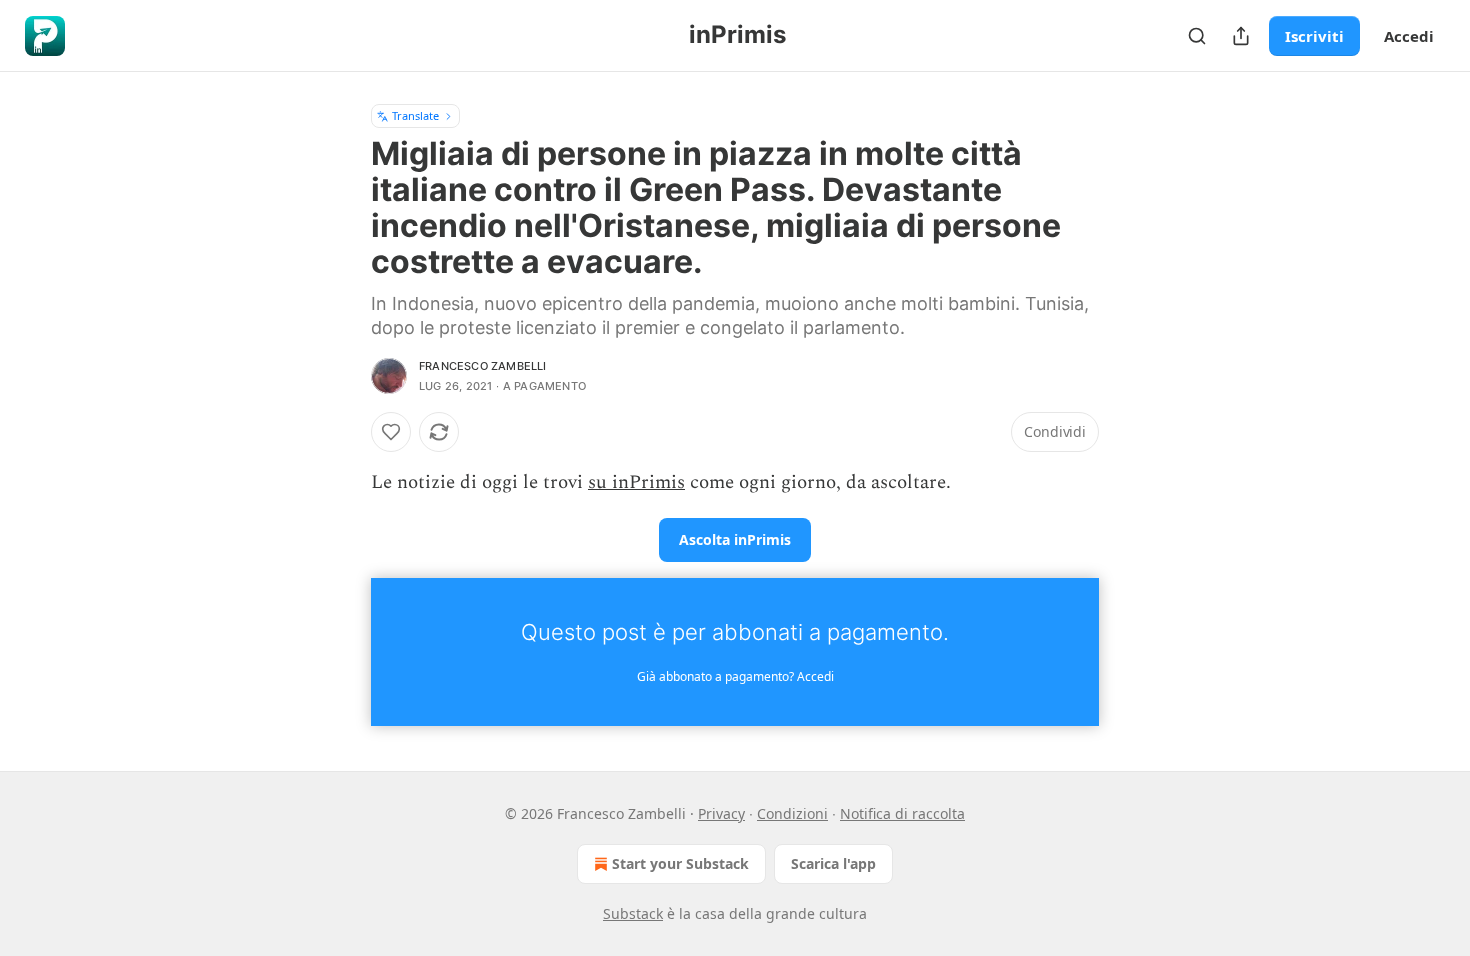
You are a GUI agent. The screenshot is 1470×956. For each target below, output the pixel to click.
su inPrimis (636, 482)
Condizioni (792, 813)
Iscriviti (1314, 36)
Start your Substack (680, 863)
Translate (415, 115)
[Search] (1197, 36)
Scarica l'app (833, 863)
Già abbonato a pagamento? (735, 676)
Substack (633, 913)
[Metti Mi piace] (391, 432)
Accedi (1409, 36)
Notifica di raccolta (902, 813)
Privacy (721, 813)
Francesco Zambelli (483, 366)
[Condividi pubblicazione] (1241, 36)
